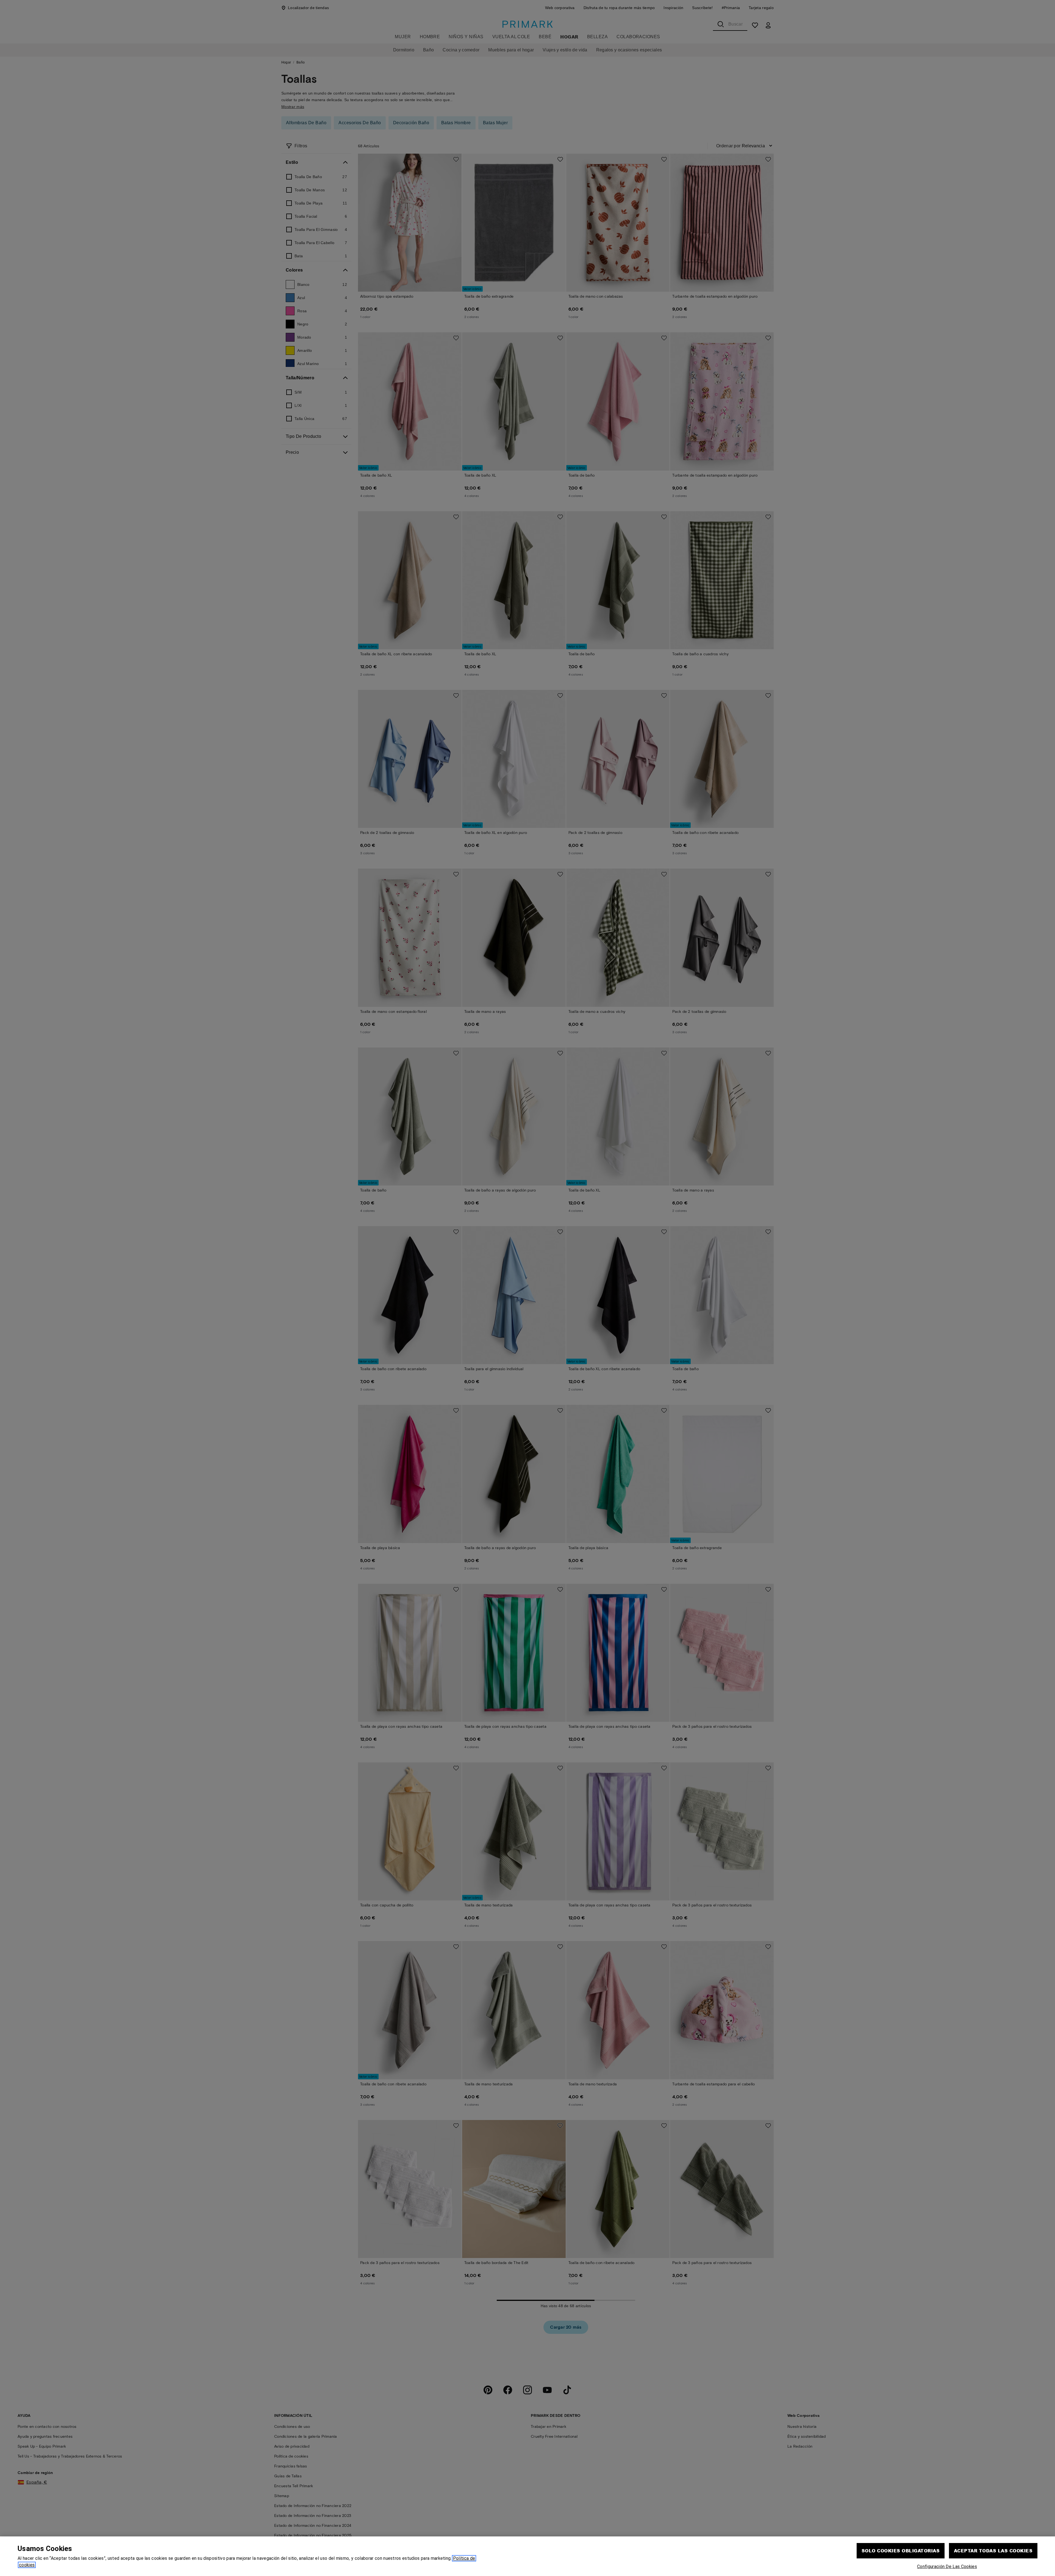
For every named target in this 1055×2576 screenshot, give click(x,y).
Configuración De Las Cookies (947, 2567)
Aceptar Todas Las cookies (993, 2551)
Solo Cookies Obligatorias (901, 2551)
